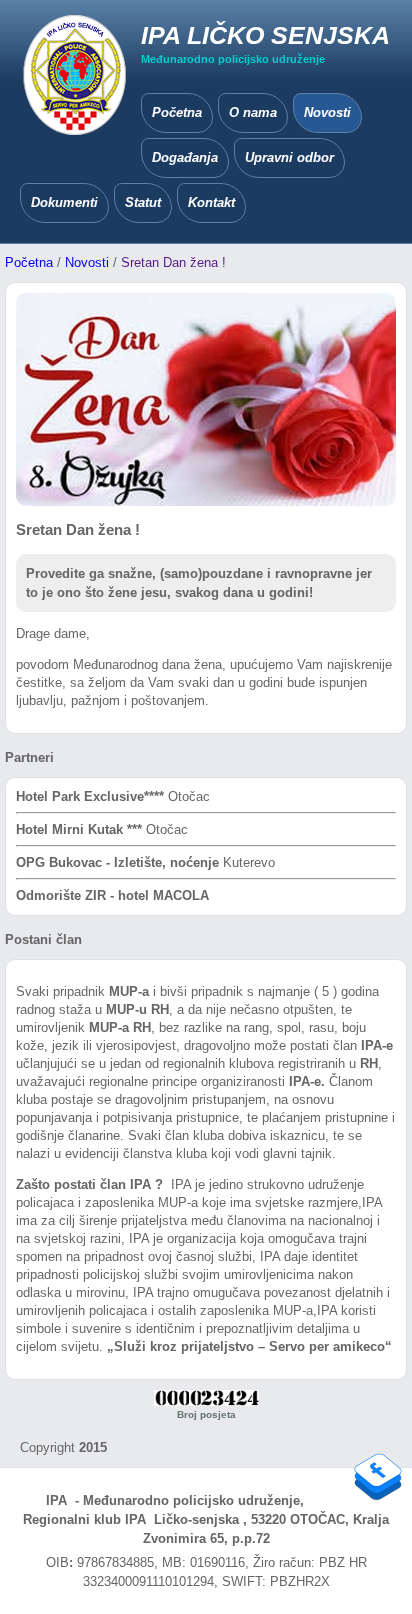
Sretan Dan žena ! (173, 262)
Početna (29, 262)
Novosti (87, 262)
